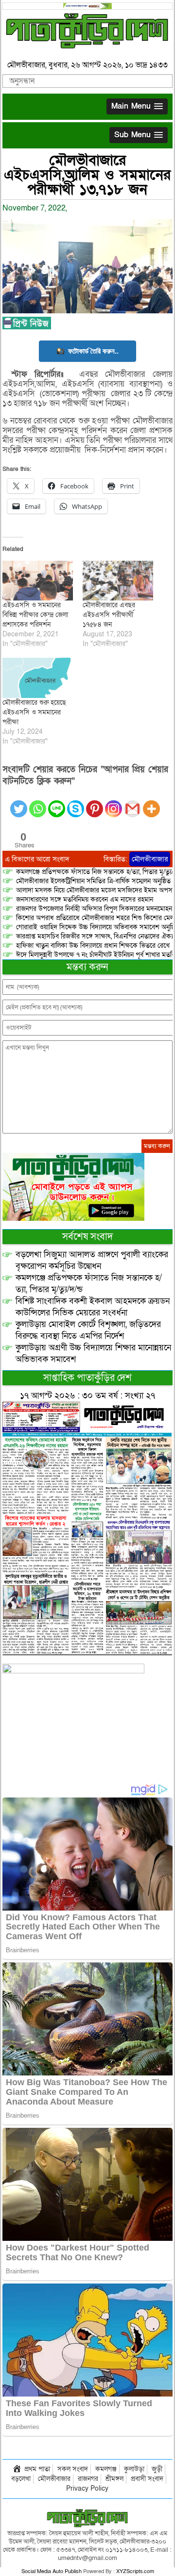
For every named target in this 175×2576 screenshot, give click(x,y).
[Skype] (76, 803)
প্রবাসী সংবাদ (147, 2479)
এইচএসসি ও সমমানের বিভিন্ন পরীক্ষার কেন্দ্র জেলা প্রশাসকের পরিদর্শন (35, 615)
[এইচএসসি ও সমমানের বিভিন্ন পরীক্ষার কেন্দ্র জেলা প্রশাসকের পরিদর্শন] (38, 581)
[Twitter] (19, 803)
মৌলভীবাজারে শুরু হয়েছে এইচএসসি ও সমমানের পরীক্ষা (34, 712)
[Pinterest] (95, 803)
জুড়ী (157, 2469)
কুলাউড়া (134, 2469)
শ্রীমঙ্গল (114, 2479)
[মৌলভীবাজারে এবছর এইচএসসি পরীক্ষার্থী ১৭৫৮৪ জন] (118, 581)
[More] (151, 803)
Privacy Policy (87, 2488)
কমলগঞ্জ (106, 2469)
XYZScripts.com (135, 2571)
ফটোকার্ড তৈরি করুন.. (93, 351)
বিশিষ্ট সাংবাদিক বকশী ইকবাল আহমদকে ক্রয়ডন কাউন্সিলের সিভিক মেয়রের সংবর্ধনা (93, 1307)
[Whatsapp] (38, 803)
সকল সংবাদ (73, 2469)
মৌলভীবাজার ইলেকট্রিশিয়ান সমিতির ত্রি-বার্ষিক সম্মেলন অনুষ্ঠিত (93, 881)
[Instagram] (114, 803)
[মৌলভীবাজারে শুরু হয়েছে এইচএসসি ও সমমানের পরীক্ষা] (38, 678)
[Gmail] (132, 803)
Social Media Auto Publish (52, 2571)
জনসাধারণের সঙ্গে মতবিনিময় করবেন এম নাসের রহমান (85, 899)
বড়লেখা (21, 2479)
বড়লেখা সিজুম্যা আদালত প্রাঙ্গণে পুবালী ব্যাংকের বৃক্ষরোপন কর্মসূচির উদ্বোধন (92, 1260)
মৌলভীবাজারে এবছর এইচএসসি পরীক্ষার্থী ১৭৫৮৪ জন (109, 615)
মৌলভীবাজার (150, 859)
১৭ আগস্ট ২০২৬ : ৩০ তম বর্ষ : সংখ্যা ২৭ (87, 1396)
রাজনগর (88, 2479)
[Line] (57, 803)
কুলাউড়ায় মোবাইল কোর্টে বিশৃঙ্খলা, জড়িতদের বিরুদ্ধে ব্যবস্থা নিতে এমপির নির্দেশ (88, 1330)
